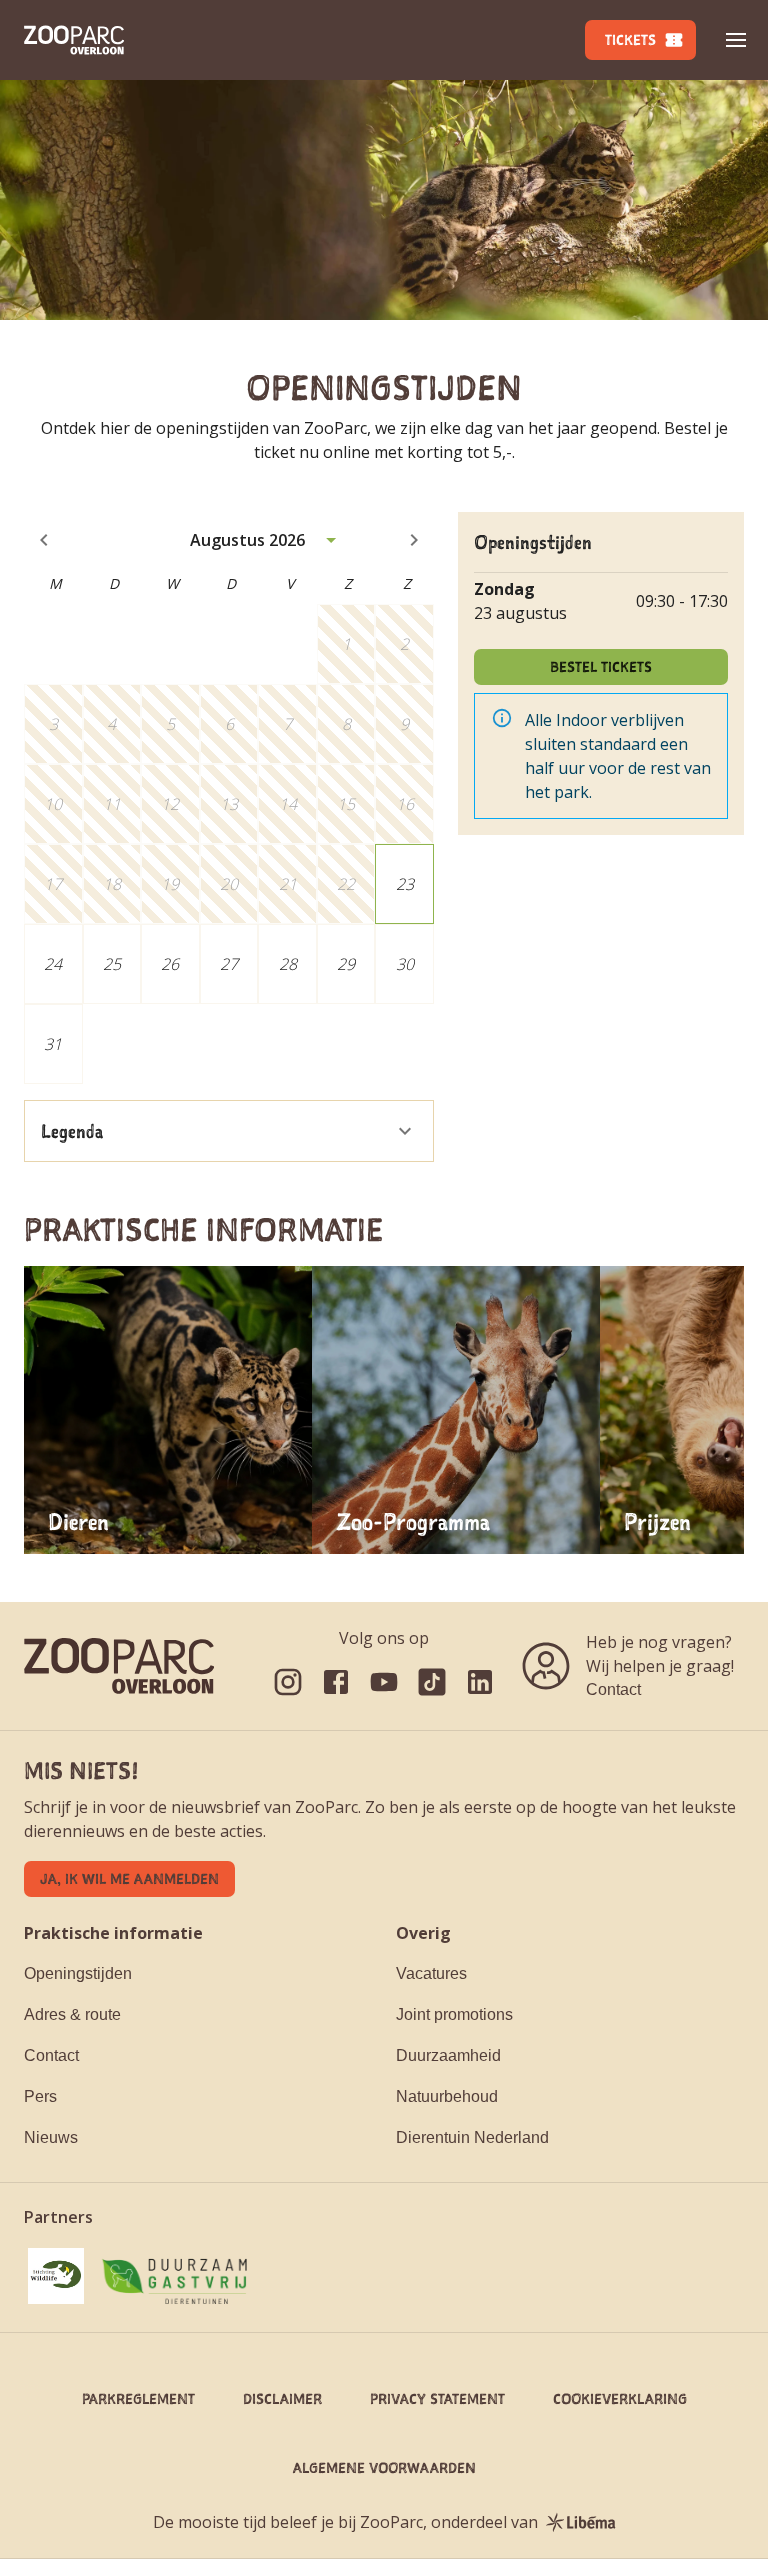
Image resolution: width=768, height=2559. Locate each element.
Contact (613, 1689)
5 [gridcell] (170, 724)
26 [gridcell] (170, 964)
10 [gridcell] (53, 804)
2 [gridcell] (404, 644)
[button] (736, 40)
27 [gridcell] (229, 964)
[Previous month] (44, 540)
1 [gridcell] (346, 644)
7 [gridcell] (287, 724)
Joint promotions (454, 2014)
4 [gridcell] (111, 724)
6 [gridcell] (229, 724)
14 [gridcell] (288, 804)
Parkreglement (138, 2398)
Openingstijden (78, 1973)
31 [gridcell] (53, 1044)
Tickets (630, 39)
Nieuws (51, 2137)
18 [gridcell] (112, 884)
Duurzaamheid (448, 2055)
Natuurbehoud (447, 2096)
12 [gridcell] (170, 804)
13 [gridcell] (229, 804)
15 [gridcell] (346, 804)
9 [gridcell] (404, 724)
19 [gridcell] (170, 884)
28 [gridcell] (288, 964)
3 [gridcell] (53, 724)
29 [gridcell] (346, 964)
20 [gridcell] (229, 884)
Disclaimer (282, 2398)
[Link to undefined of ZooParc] (288, 1682)
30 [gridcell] (405, 964)
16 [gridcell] (405, 804)
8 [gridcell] (346, 724)
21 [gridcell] (288, 884)
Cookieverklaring (620, 2398)
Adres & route (72, 2014)
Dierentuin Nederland (472, 2137)
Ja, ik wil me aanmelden (129, 1878)
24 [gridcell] (53, 964)
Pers (40, 2096)
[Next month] (414, 540)
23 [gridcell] (405, 884)
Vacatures (431, 1973)
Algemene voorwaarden (384, 2467)
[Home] (74, 40)
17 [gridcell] (53, 884)
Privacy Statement (437, 2398)
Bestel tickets (601, 666)
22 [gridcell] (346, 884)
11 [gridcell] (112, 804)
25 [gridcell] (112, 964)
